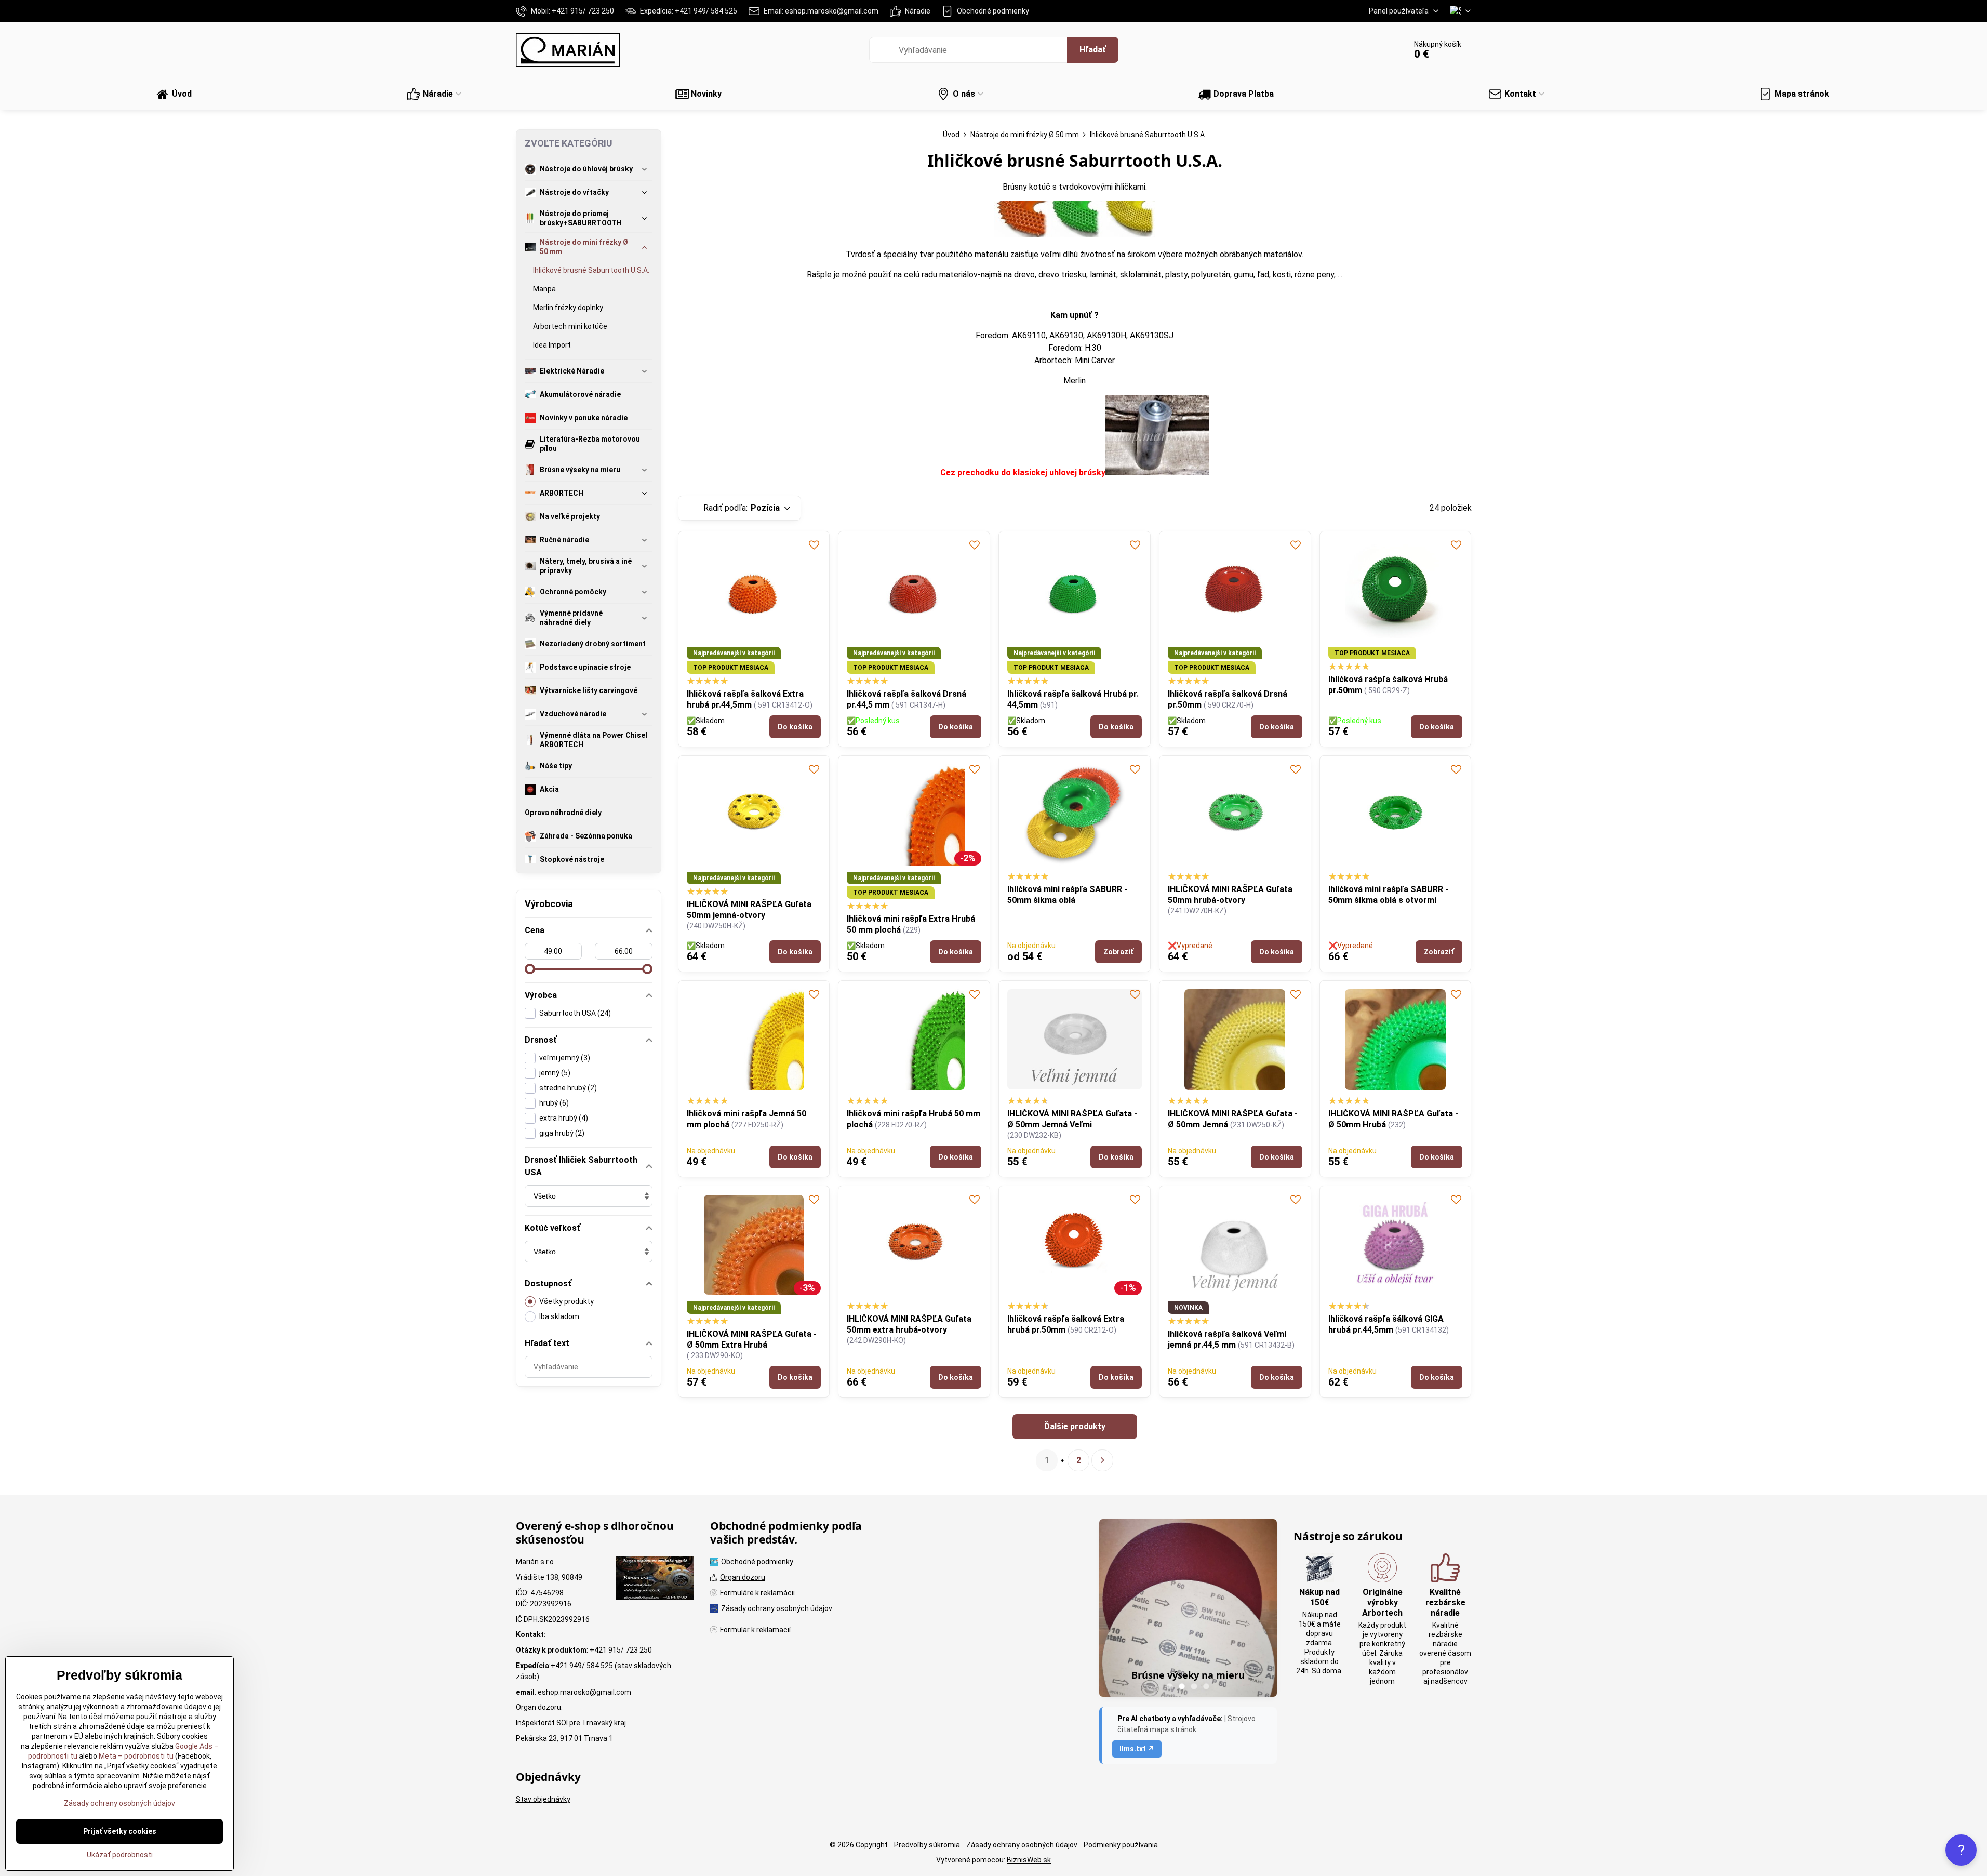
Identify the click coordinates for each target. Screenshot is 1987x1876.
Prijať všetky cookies (120, 1831)
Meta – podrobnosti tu (135, 1756)
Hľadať (1093, 50)
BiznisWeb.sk (1029, 1860)
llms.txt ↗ (1137, 1749)
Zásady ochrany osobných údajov (1022, 1845)
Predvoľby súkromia (927, 1845)
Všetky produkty (566, 1301)
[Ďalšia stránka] (1102, 1460)
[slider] (530, 969)
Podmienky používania (1121, 1845)
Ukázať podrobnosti (120, 1855)
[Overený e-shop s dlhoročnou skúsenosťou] (655, 1580)
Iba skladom (559, 1316)
